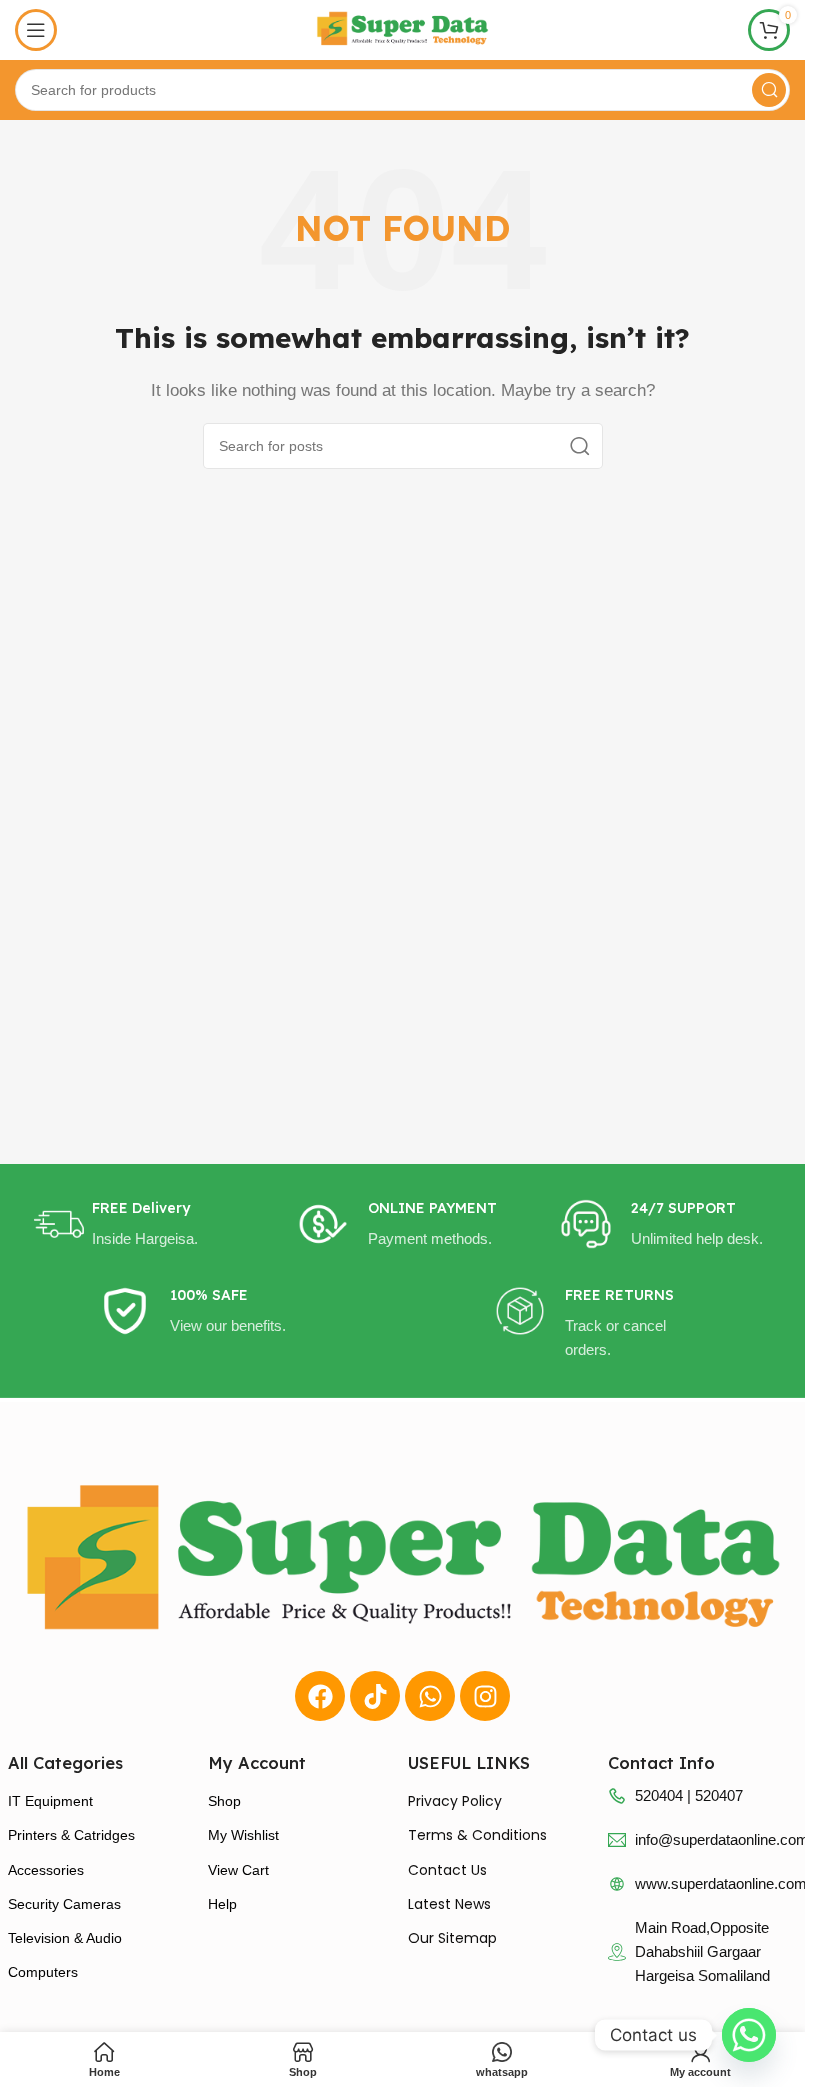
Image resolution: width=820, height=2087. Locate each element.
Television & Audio (65, 1938)
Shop (224, 1801)
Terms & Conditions (477, 1835)
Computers (43, 1972)
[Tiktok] (375, 1696)
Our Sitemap (452, 1938)
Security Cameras (64, 1904)
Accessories (46, 1870)
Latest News (449, 1904)
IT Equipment (50, 1801)
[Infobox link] (139, 1225)
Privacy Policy (455, 1801)
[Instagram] (485, 1696)
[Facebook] (320, 1696)
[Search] (769, 90)
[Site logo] (403, 28)
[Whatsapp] (430, 1696)
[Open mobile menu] (36, 30)
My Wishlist (243, 1835)
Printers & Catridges (71, 1835)
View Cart (238, 1870)
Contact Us (447, 1870)
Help (222, 1904)
